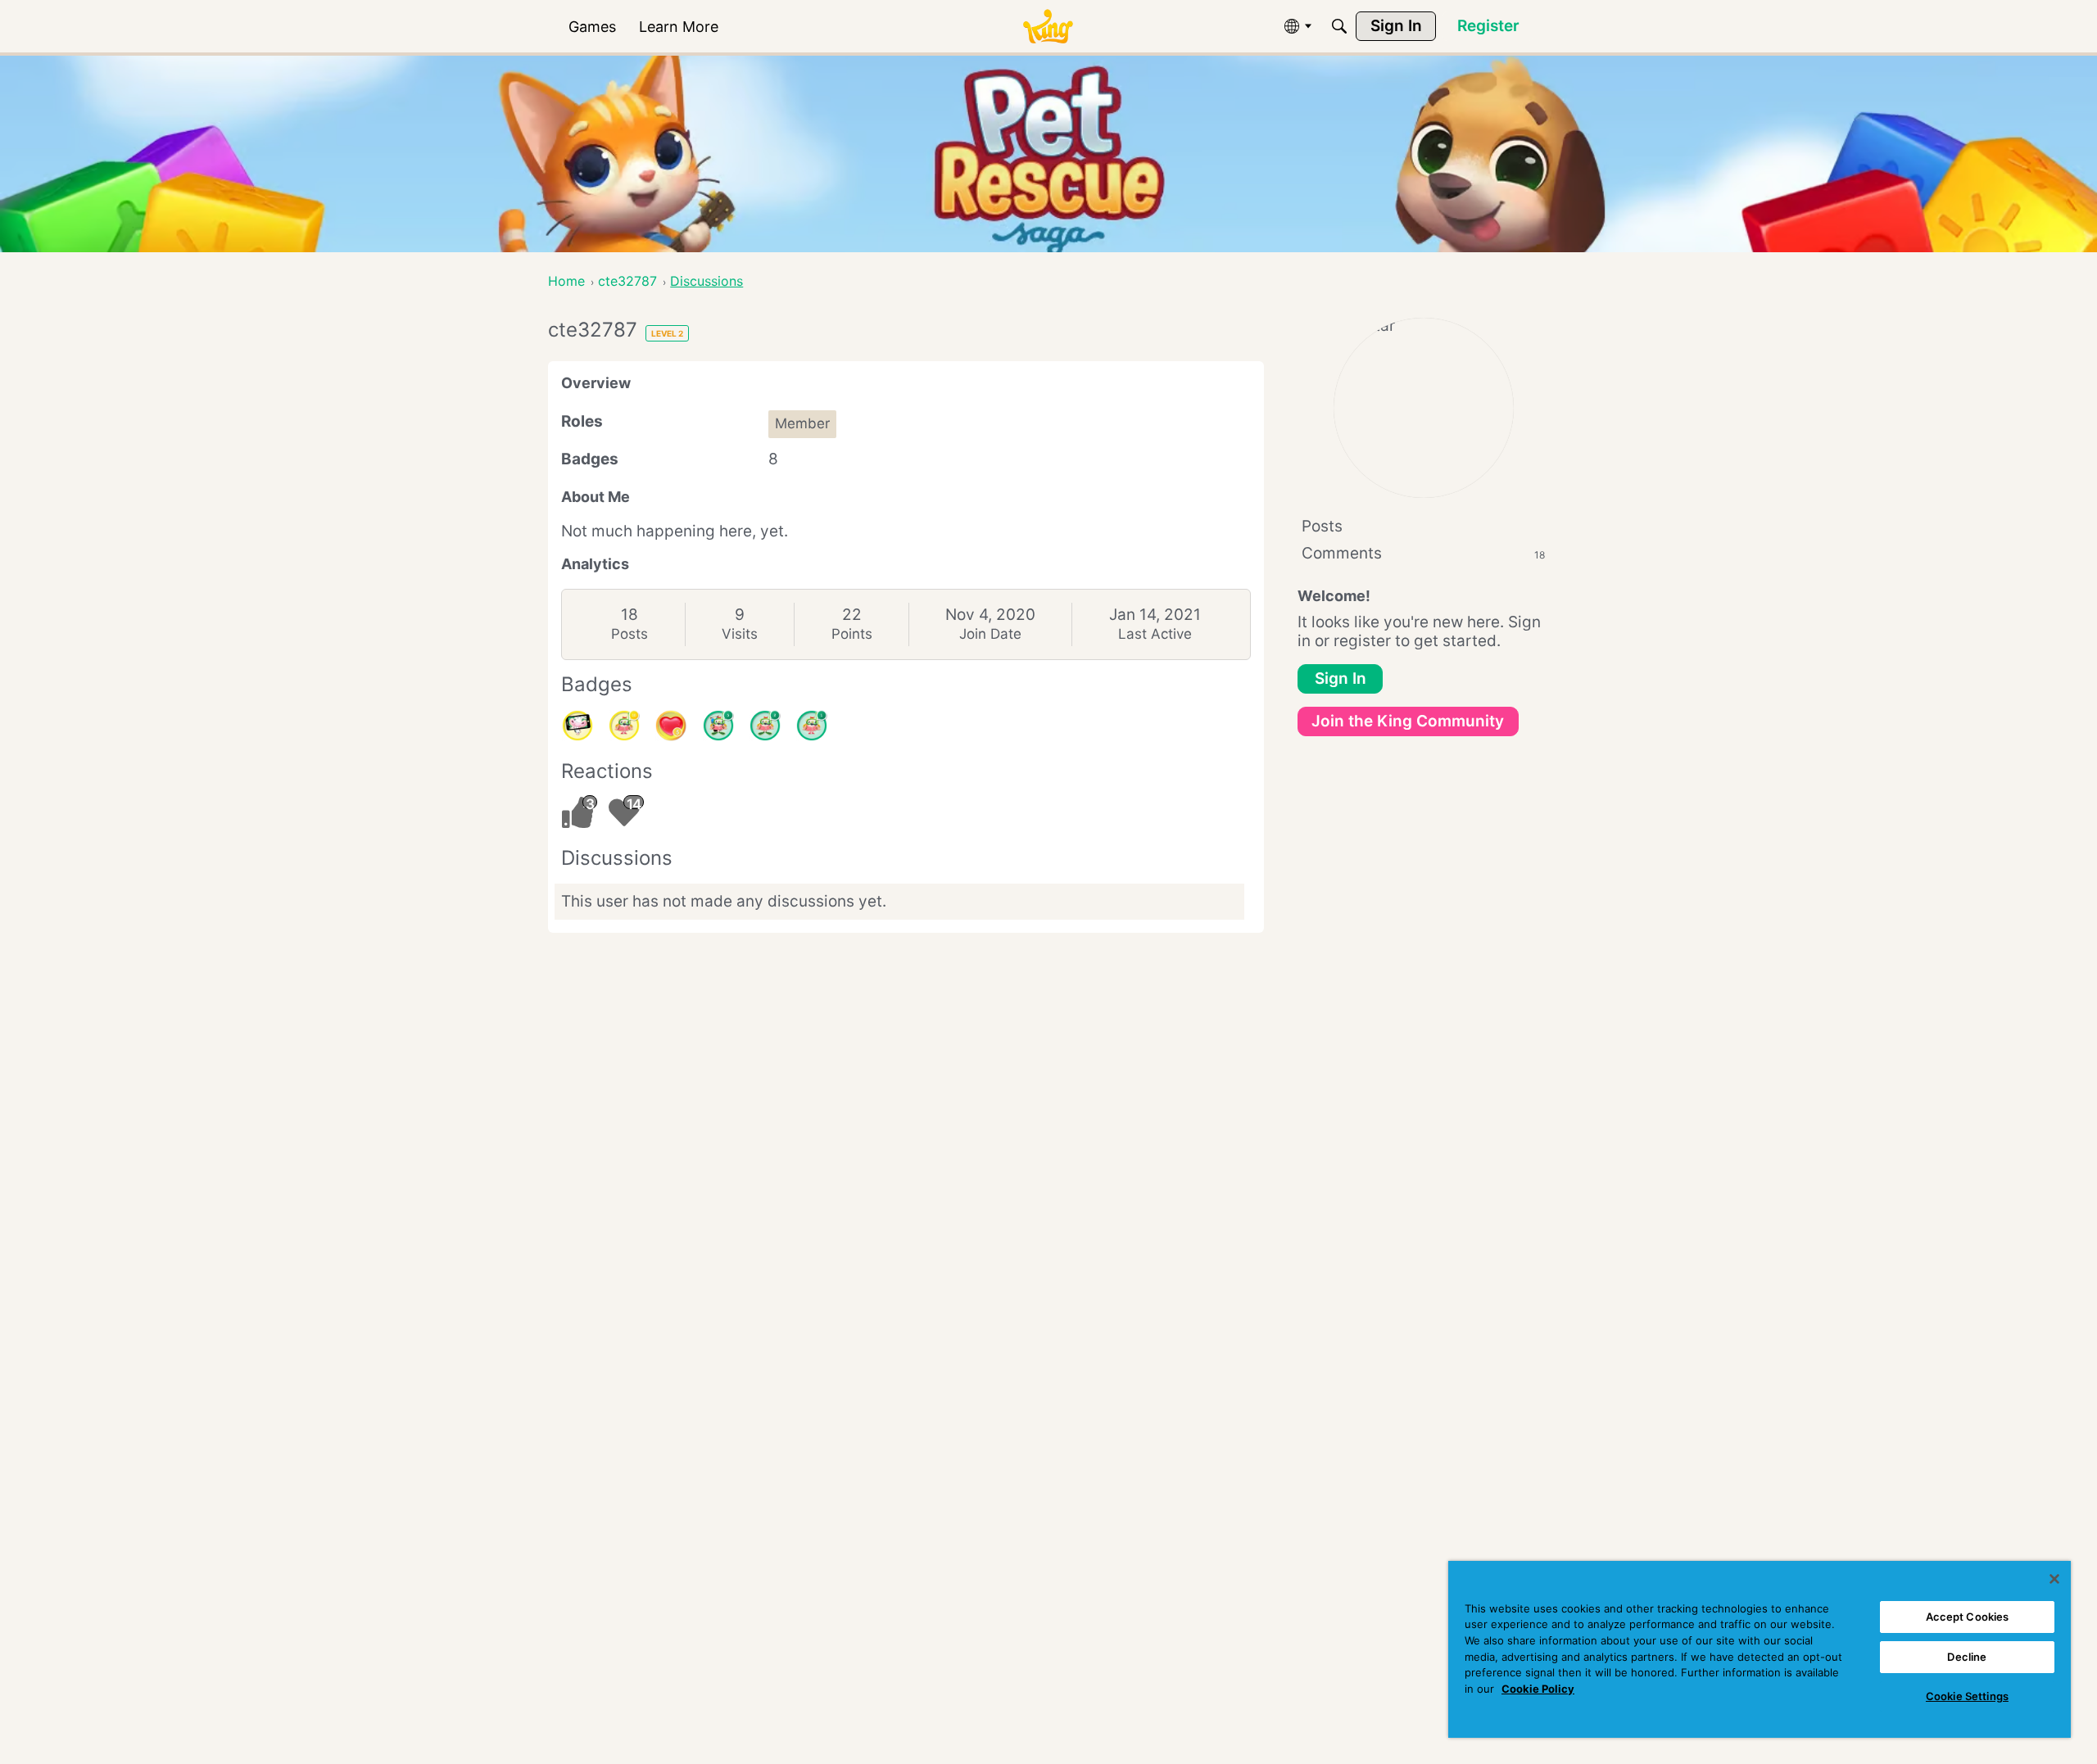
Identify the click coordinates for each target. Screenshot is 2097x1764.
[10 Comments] (624, 726)
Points (852, 634)
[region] (1760, 1649)
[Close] (2054, 1579)
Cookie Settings (1967, 1696)
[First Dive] (812, 726)
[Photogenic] (577, 726)
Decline (1967, 1657)
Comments (1423, 553)
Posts (630, 634)
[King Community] (1048, 27)
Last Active (1155, 634)
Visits (740, 634)
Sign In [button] (1341, 678)
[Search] (1339, 26)
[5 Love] (671, 726)
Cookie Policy (1538, 1689)
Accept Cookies (1968, 1617)
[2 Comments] (765, 726)
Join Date (990, 634)
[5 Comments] (718, 726)
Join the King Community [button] (1408, 721)
